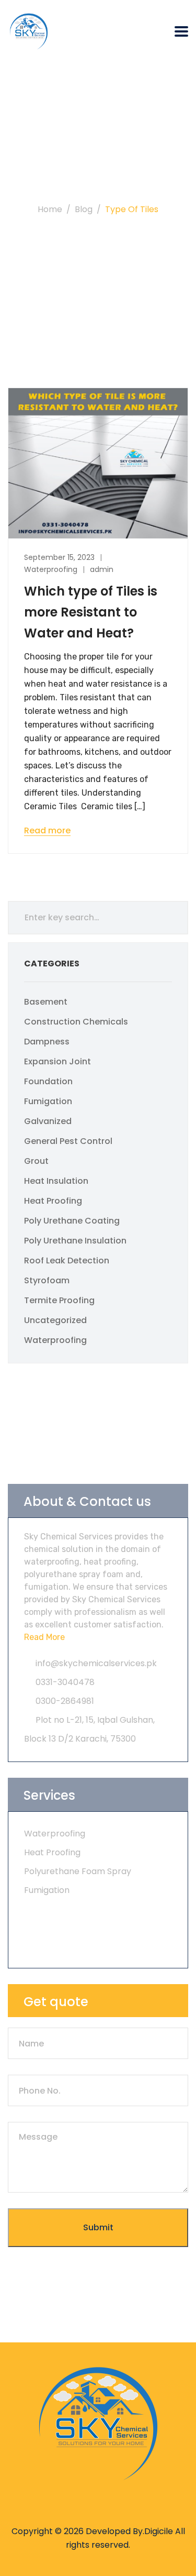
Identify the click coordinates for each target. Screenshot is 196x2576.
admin (102, 569)
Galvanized (48, 1121)
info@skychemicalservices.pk (96, 1663)
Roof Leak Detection (67, 1261)
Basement (46, 1002)
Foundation (48, 1081)
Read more (47, 831)
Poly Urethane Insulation (75, 1241)
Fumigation (48, 1101)
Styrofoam (47, 1280)
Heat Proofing (53, 1201)
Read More (44, 1637)
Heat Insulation (56, 1181)
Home (50, 209)
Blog (84, 209)
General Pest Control (68, 1141)
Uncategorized (55, 1320)
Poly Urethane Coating (72, 1221)
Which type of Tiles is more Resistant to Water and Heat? (91, 612)
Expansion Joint (57, 1061)
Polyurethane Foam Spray (78, 1871)
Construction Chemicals (76, 1022)
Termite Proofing (59, 1300)
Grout (36, 1161)
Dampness (47, 1042)
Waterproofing (51, 569)
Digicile (159, 2531)
